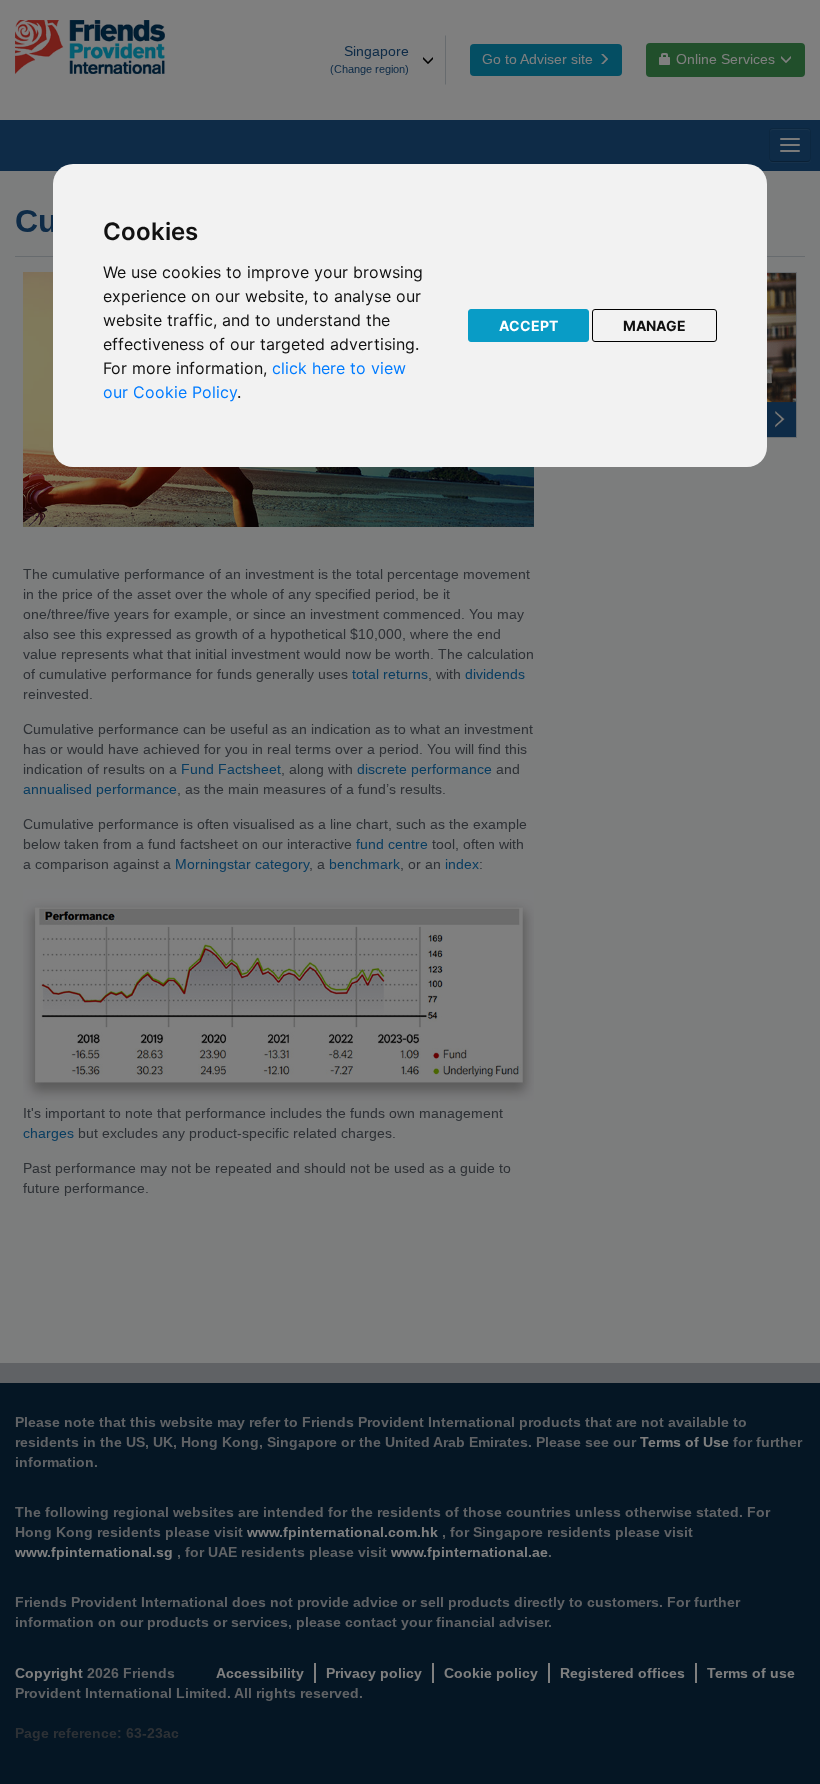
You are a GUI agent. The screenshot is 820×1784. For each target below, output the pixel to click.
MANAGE (654, 325)
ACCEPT (528, 325)
